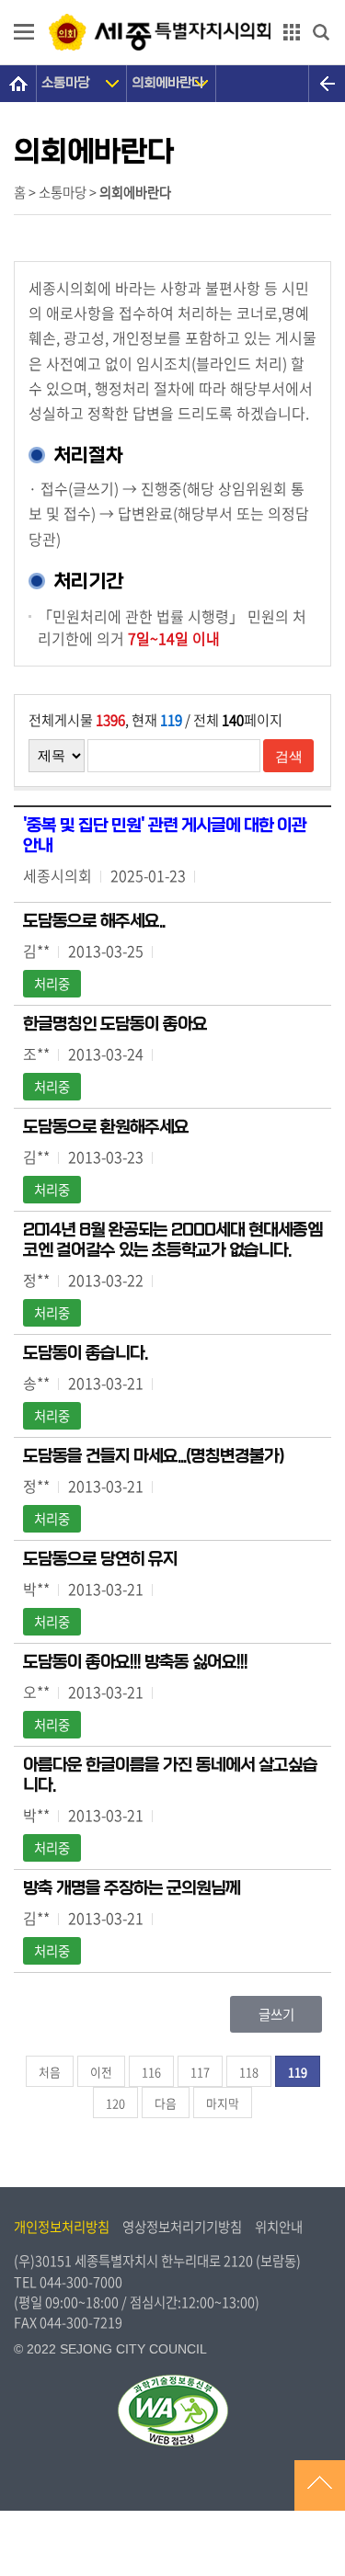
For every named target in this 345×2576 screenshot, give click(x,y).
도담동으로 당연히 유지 (100, 1559)
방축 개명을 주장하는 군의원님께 (132, 1888)
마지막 (223, 2103)
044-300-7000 (81, 2282)
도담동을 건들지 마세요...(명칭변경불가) (154, 1456)
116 (151, 2072)
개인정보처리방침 (62, 2227)
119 (298, 2072)
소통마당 (65, 83)
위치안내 (279, 2227)
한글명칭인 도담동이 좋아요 (115, 1024)
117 (200, 2072)
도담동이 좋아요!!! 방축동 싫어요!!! (135, 1662)
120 (115, 2103)
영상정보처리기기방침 (182, 2227)
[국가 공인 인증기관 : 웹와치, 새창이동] (172, 2411)
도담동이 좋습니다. (85, 1353)
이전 (101, 2072)
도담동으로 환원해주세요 (106, 1127)
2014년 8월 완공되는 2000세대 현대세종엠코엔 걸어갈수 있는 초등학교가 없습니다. (172, 1240)
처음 (50, 2072)
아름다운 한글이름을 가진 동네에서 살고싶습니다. (170, 1775)
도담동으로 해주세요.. (94, 921)
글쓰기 (276, 2014)
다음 (166, 2103)
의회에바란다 (167, 83)
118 (249, 2072)
